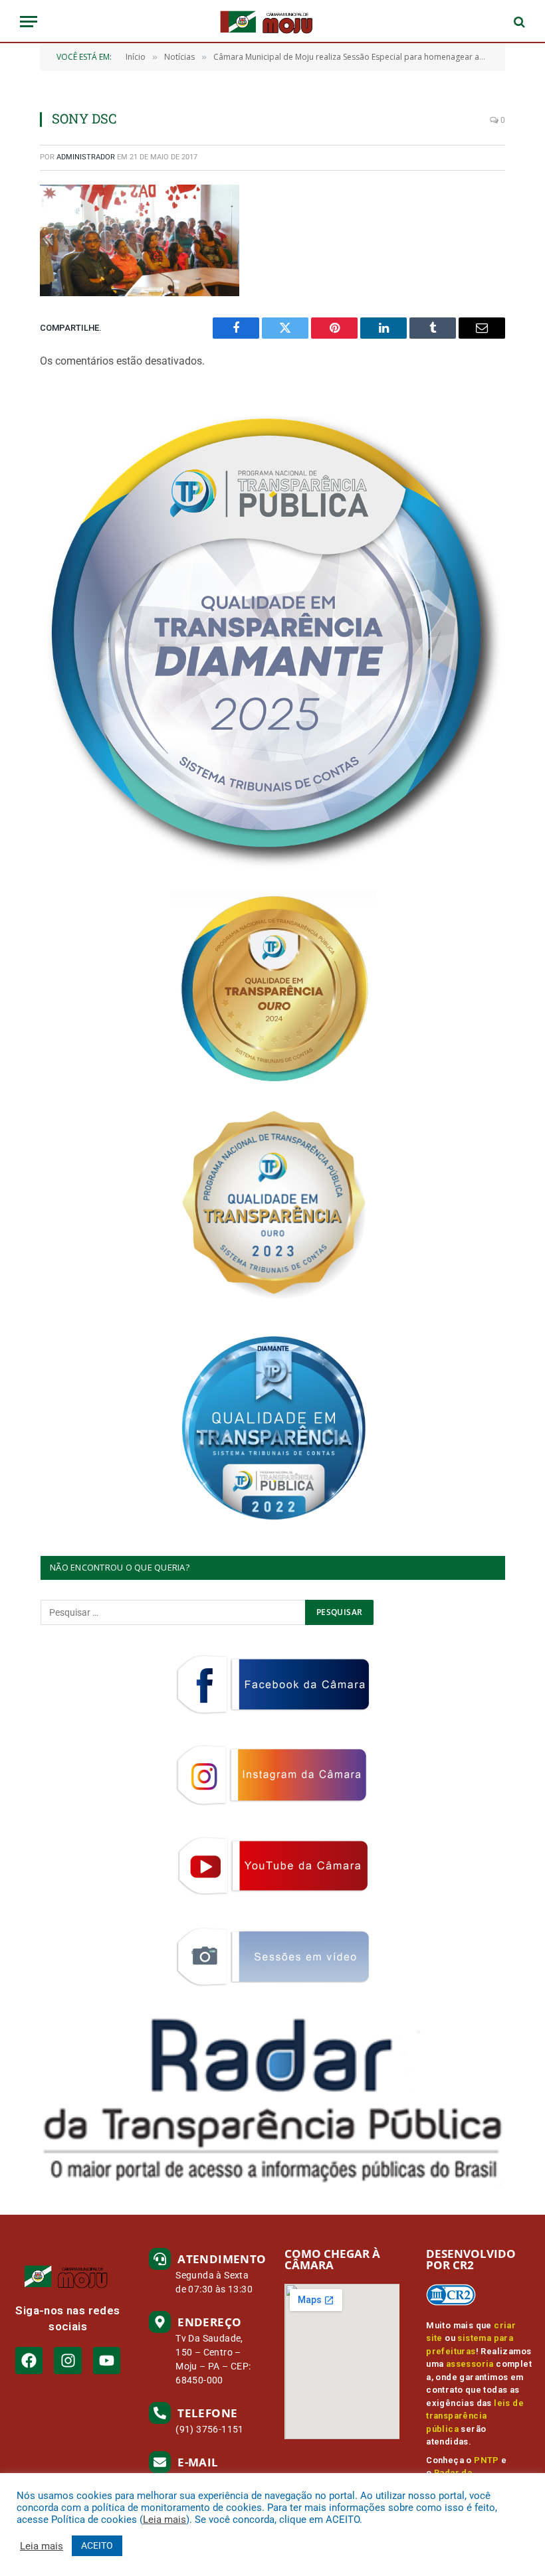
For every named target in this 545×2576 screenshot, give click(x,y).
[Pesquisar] (518, 22)
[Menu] (29, 22)
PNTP (487, 2460)
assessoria (470, 2364)
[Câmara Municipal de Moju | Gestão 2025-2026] (272, 22)
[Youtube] (107, 2361)
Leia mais (164, 2520)
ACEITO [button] (97, 2545)
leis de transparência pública (475, 2416)
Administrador (86, 157)
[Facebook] (29, 2361)
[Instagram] (67, 2361)
